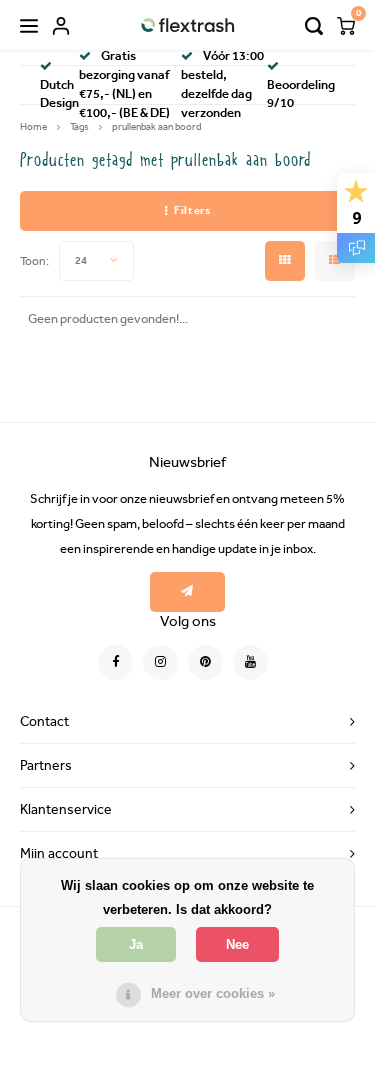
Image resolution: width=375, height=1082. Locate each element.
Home (33, 126)
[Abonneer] (187, 592)
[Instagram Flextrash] (160, 662)
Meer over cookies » (213, 993)
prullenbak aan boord (157, 126)
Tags (79, 126)
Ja (136, 944)
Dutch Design (59, 94)
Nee (237, 944)
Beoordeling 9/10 (301, 94)
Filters (192, 210)
